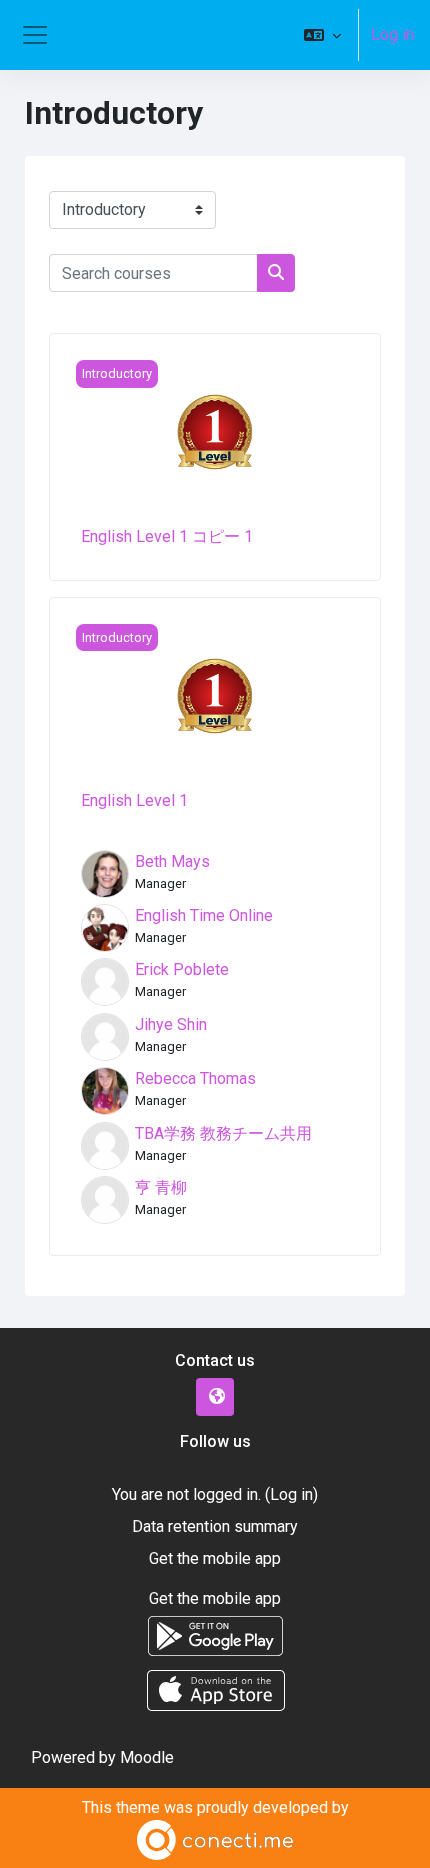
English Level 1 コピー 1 (167, 536)
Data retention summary (215, 1526)
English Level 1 (134, 800)
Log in (392, 34)
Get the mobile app (215, 1558)
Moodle (147, 1757)
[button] (322, 35)
